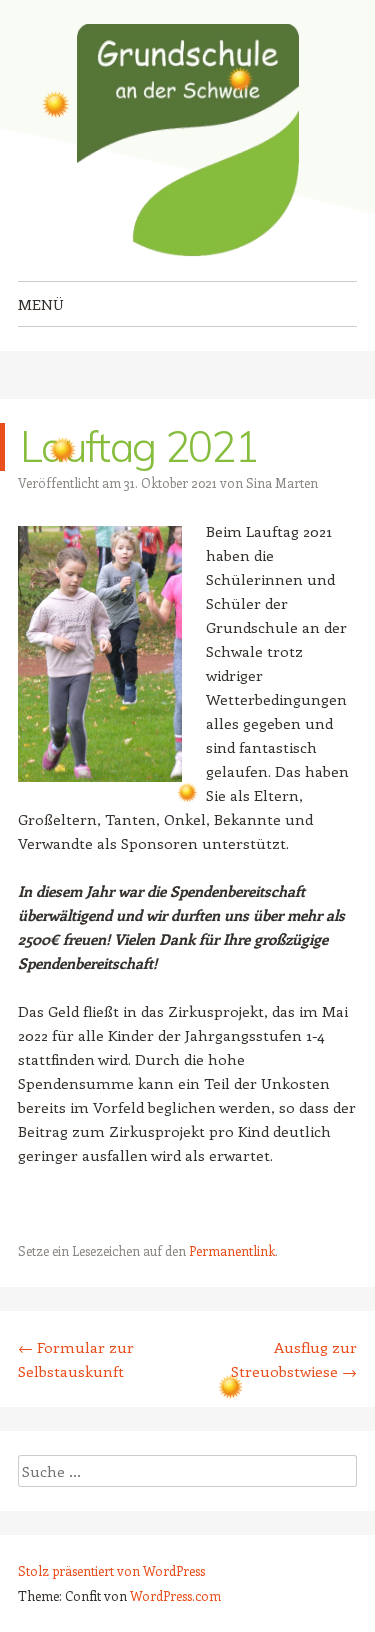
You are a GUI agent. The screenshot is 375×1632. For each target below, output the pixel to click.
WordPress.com (175, 1595)
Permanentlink (232, 1250)
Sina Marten (282, 482)
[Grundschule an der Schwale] (188, 140)
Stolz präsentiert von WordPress (111, 1570)
